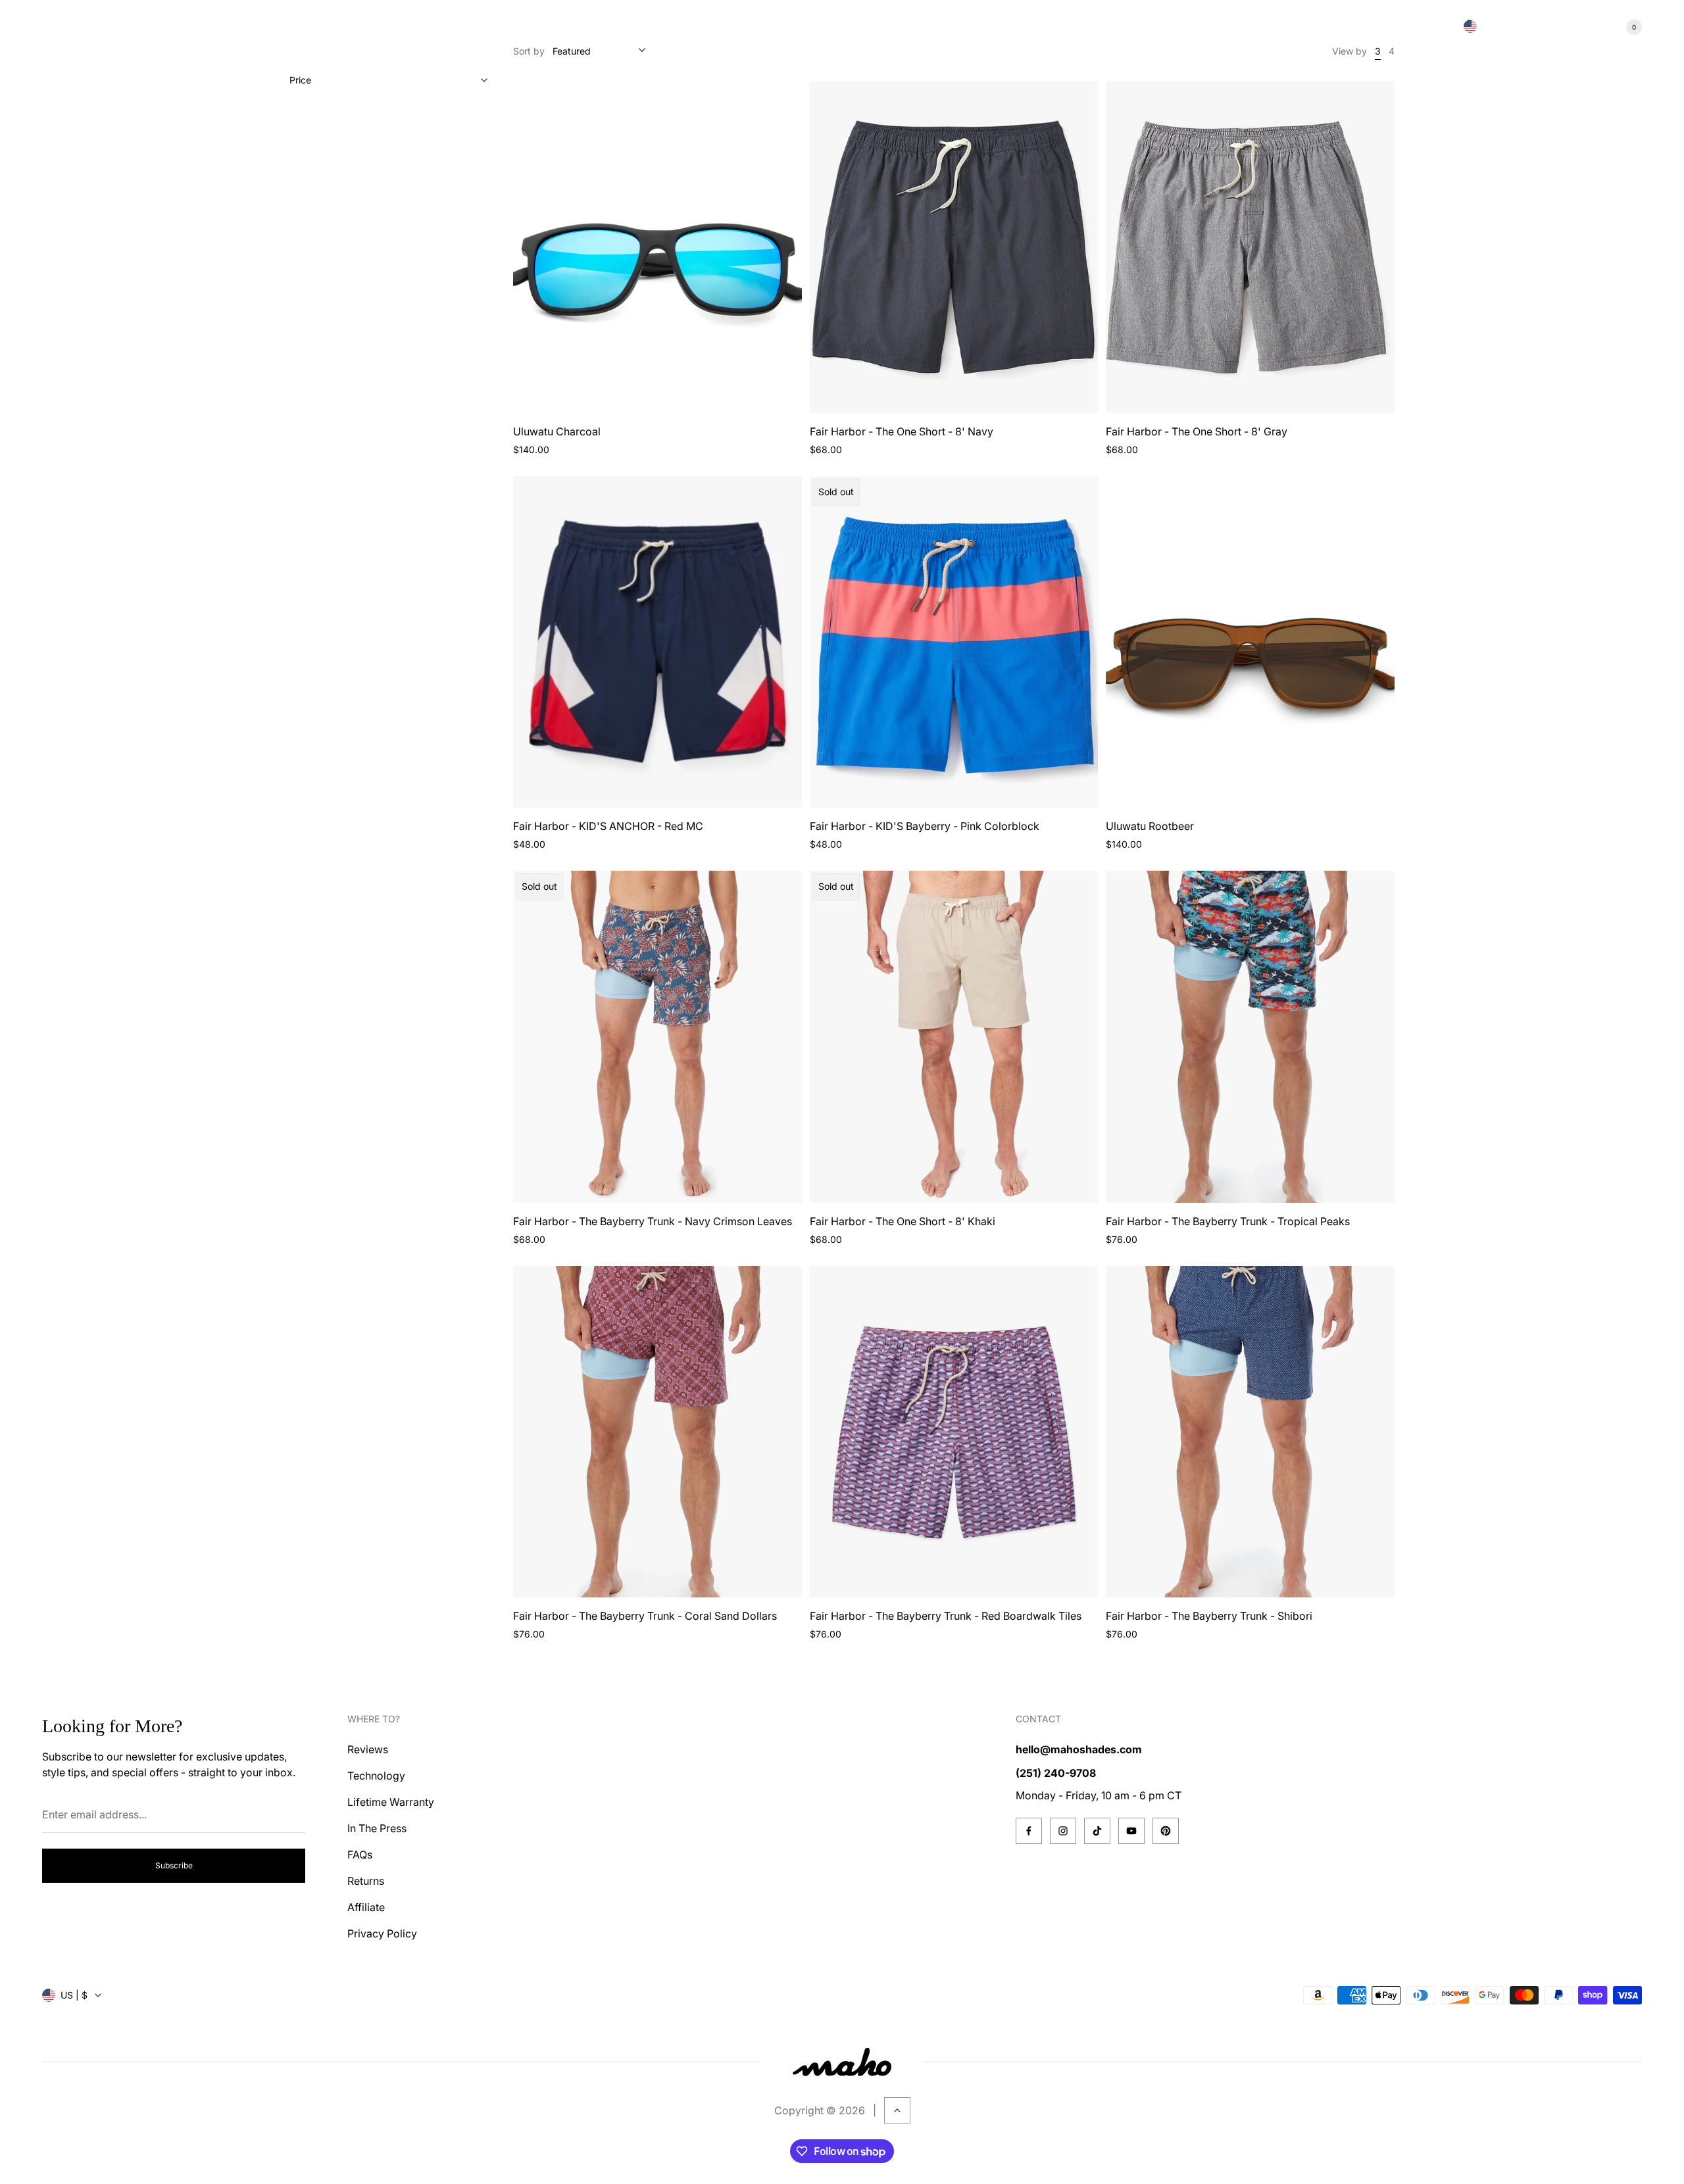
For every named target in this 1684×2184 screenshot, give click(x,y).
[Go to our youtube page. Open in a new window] (1131, 1831)
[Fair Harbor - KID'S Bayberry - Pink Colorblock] (954, 642)
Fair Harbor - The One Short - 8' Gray (1197, 431)
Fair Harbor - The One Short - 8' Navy (902, 431)
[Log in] (1584, 27)
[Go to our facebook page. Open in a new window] (1029, 1831)
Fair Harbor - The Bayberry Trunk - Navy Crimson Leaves (653, 1221)
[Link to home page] (842, 2062)
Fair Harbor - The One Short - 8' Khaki (903, 1221)
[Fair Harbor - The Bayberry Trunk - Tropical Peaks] (1250, 1036)
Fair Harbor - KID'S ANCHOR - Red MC (608, 826)
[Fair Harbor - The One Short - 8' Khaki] (954, 1036)
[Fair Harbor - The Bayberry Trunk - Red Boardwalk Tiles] (954, 1432)
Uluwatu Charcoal (557, 431)
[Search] (1552, 27)
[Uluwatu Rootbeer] (1250, 642)
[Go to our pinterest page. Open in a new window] (1166, 1831)
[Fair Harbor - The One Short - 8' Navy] (954, 247)
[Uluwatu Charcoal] (657, 247)
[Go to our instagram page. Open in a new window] (1063, 1831)
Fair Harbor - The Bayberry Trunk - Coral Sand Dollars (645, 1616)
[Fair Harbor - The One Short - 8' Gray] (1250, 247)
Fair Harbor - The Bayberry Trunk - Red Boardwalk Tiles (946, 1616)
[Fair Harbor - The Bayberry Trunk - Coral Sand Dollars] (657, 1432)
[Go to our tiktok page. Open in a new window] (1097, 1831)
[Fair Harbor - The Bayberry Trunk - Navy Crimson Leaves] (657, 1036)
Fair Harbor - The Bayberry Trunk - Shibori (1209, 1616)
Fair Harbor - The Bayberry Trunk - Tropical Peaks (1228, 1221)
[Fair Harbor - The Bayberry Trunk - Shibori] (1250, 1432)
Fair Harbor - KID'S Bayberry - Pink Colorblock (925, 826)
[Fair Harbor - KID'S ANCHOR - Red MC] (657, 642)
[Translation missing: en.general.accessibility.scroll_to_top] (897, 2110)
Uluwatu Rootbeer (1150, 826)
